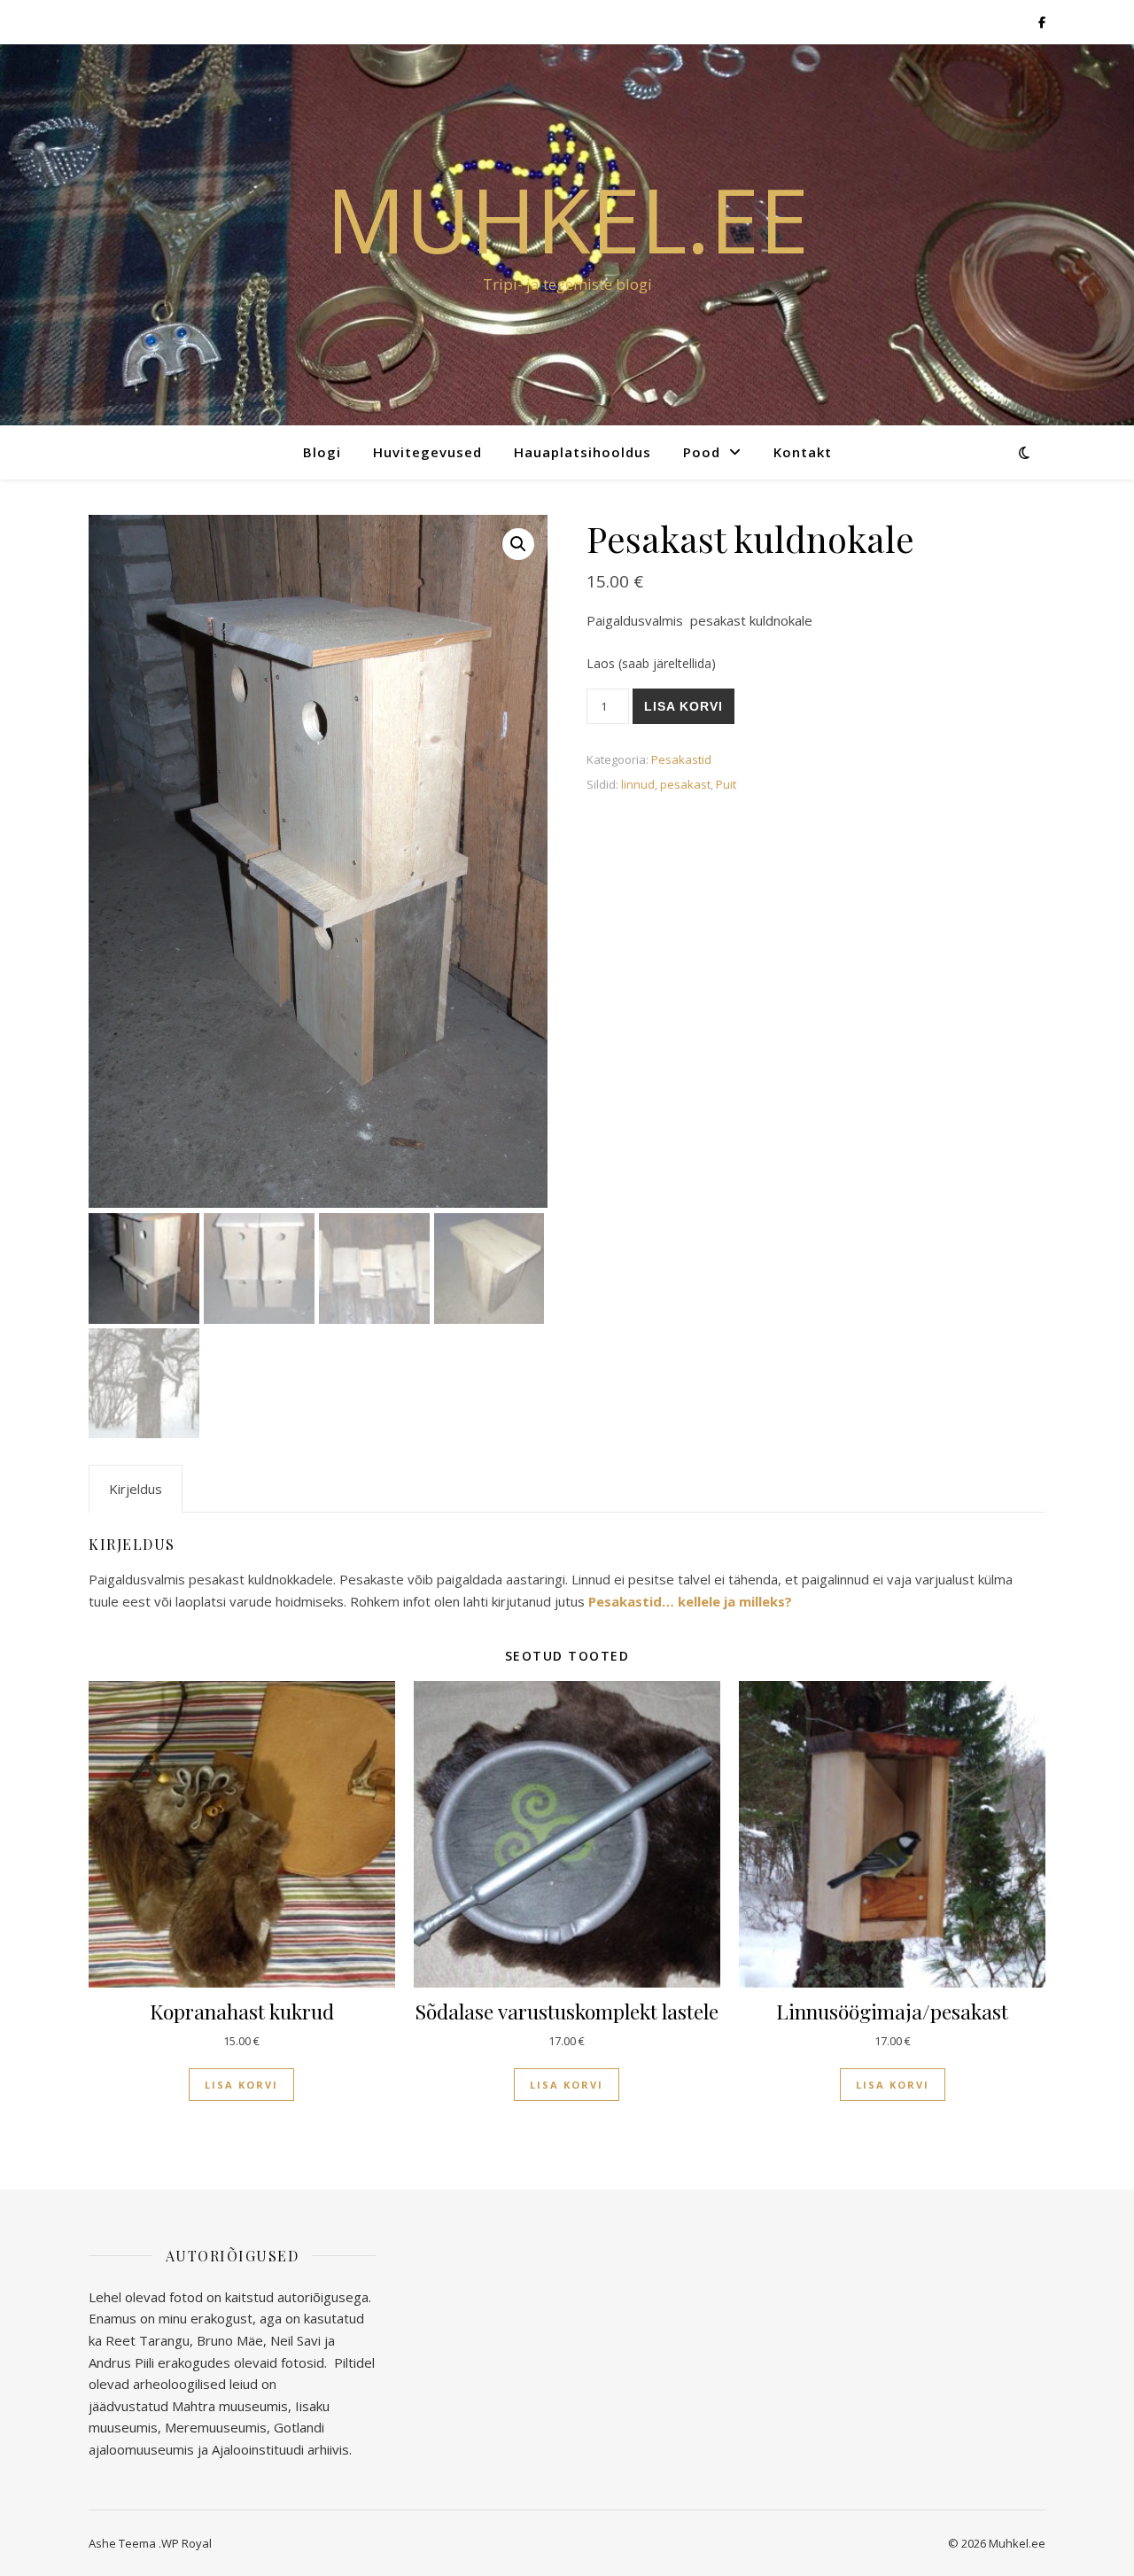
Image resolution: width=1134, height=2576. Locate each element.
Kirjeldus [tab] (136, 1489)
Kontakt (803, 452)
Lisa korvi (684, 706)
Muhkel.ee (567, 219)
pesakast (685, 784)
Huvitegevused (427, 452)
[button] (518, 544)
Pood (702, 452)
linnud (638, 784)
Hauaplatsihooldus (583, 452)
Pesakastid (681, 759)
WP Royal (186, 2543)
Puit (726, 784)
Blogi (322, 452)
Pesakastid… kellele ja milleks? (690, 1601)
